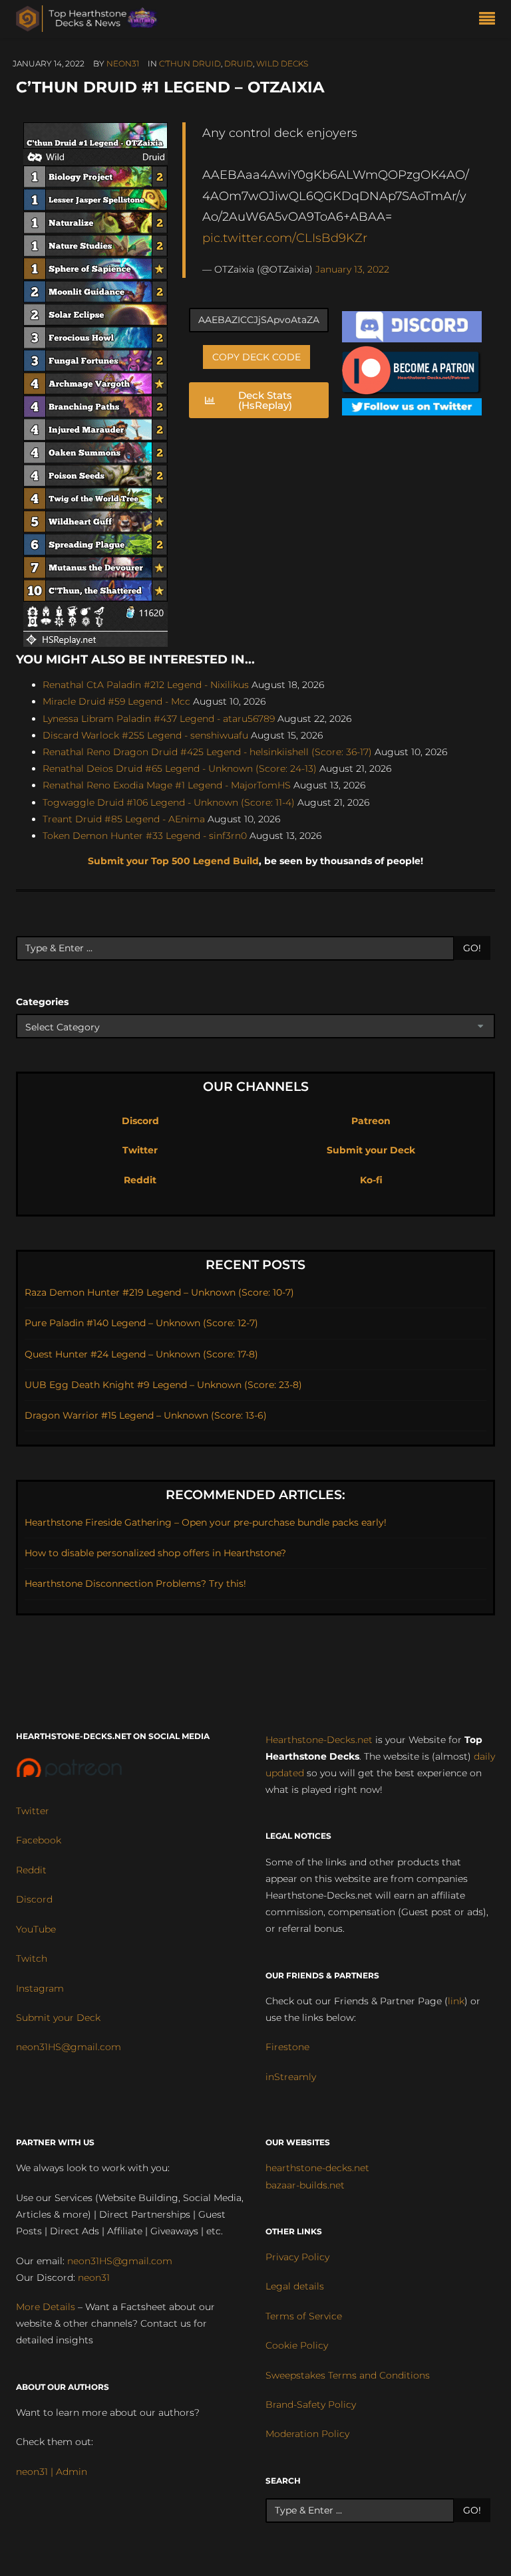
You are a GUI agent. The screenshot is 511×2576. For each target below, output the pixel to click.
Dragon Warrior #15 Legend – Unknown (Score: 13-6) (146, 1415)
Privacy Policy (297, 2257)
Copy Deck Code (256, 357)
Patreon (371, 1121)
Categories (42, 1002)
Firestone (287, 2047)
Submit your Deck (371, 1150)
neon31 (123, 63)
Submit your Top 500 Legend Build (173, 861)
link (456, 2001)
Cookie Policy (297, 2345)
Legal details (295, 2286)
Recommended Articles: (255, 1495)
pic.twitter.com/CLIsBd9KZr (285, 238)
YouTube (36, 1929)
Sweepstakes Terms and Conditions (348, 2375)
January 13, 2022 (352, 269)
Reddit (140, 1180)
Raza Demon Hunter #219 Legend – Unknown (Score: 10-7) (159, 1292)
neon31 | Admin (52, 2472)
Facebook (39, 1840)
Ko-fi (371, 1180)
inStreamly (291, 2077)
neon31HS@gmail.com (69, 2047)
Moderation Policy (307, 2434)
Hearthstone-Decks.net (319, 1740)
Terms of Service (304, 2316)
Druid (239, 63)
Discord (140, 1121)
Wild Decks (282, 63)
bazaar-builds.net (305, 2185)
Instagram (40, 1988)
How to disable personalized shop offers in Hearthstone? (155, 1553)
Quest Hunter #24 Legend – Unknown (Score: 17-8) (141, 1354)
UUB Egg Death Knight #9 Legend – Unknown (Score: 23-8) (163, 1385)
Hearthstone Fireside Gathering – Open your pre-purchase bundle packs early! (206, 1522)
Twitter (140, 1150)
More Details (46, 2307)
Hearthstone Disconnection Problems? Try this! (135, 1583)
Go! (472, 948)
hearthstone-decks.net (317, 2168)
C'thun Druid (190, 63)
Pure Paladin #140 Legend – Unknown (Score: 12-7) (141, 1323)
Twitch (32, 1958)
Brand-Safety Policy (311, 2404)
